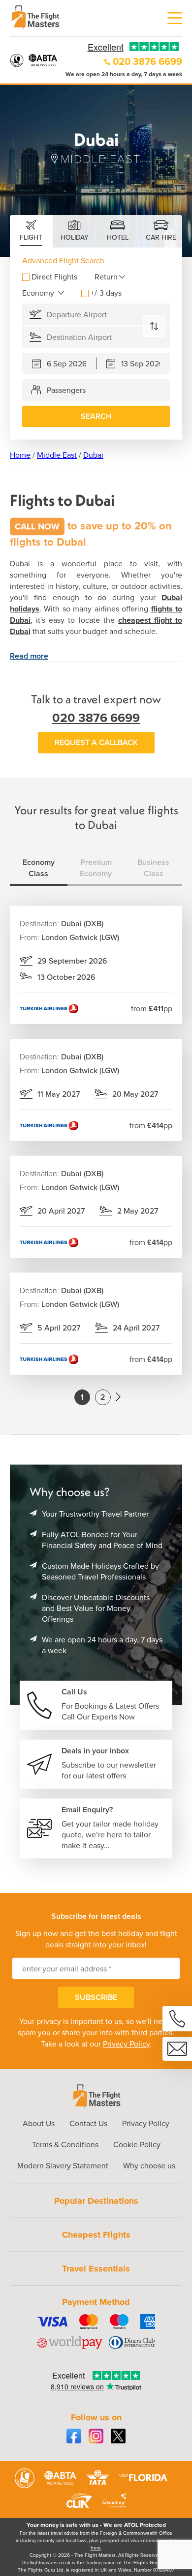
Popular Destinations (96, 2201)
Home (20, 455)
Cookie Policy (137, 2145)
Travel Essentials (96, 2269)
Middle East (57, 455)
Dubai (93, 455)
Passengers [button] (66, 390)
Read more (29, 656)
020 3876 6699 (147, 61)
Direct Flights (54, 277)
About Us (39, 2123)
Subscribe (96, 1997)
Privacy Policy (126, 2044)
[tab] (32, 231)
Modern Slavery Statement (63, 2166)
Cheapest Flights (96, 2235)
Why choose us (149, 2166)
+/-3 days (106, 293)
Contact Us (88, 2123)
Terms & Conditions (65, 2145)
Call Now (37, 526)
